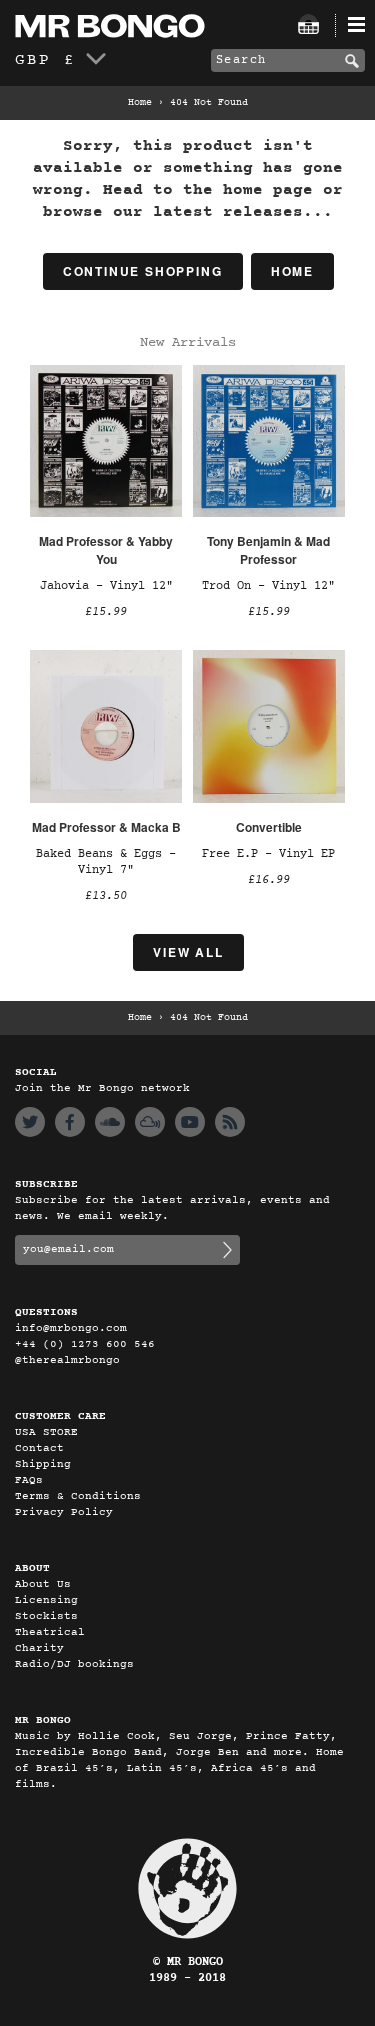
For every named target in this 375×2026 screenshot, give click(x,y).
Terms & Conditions (78, 1496)
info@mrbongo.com (71, 1328)
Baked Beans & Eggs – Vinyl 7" (106, 862)
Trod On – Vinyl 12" (268, 586)
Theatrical (50, 1632)
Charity (39, 1648)
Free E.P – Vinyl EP (268, 854)
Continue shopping (143, 271)
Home (140, 103)
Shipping (43, 1464)
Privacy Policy (64, 1512)
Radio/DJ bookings (74, 1664)
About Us (43, 1584)
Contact (39, 1448)
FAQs (29, 1480)
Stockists (46, 1616)
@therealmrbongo (67, 1360)
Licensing (46, 1600)
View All (188, 952)
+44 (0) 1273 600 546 (85, 1344)
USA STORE (46, 1432)
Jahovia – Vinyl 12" (106, 586)
